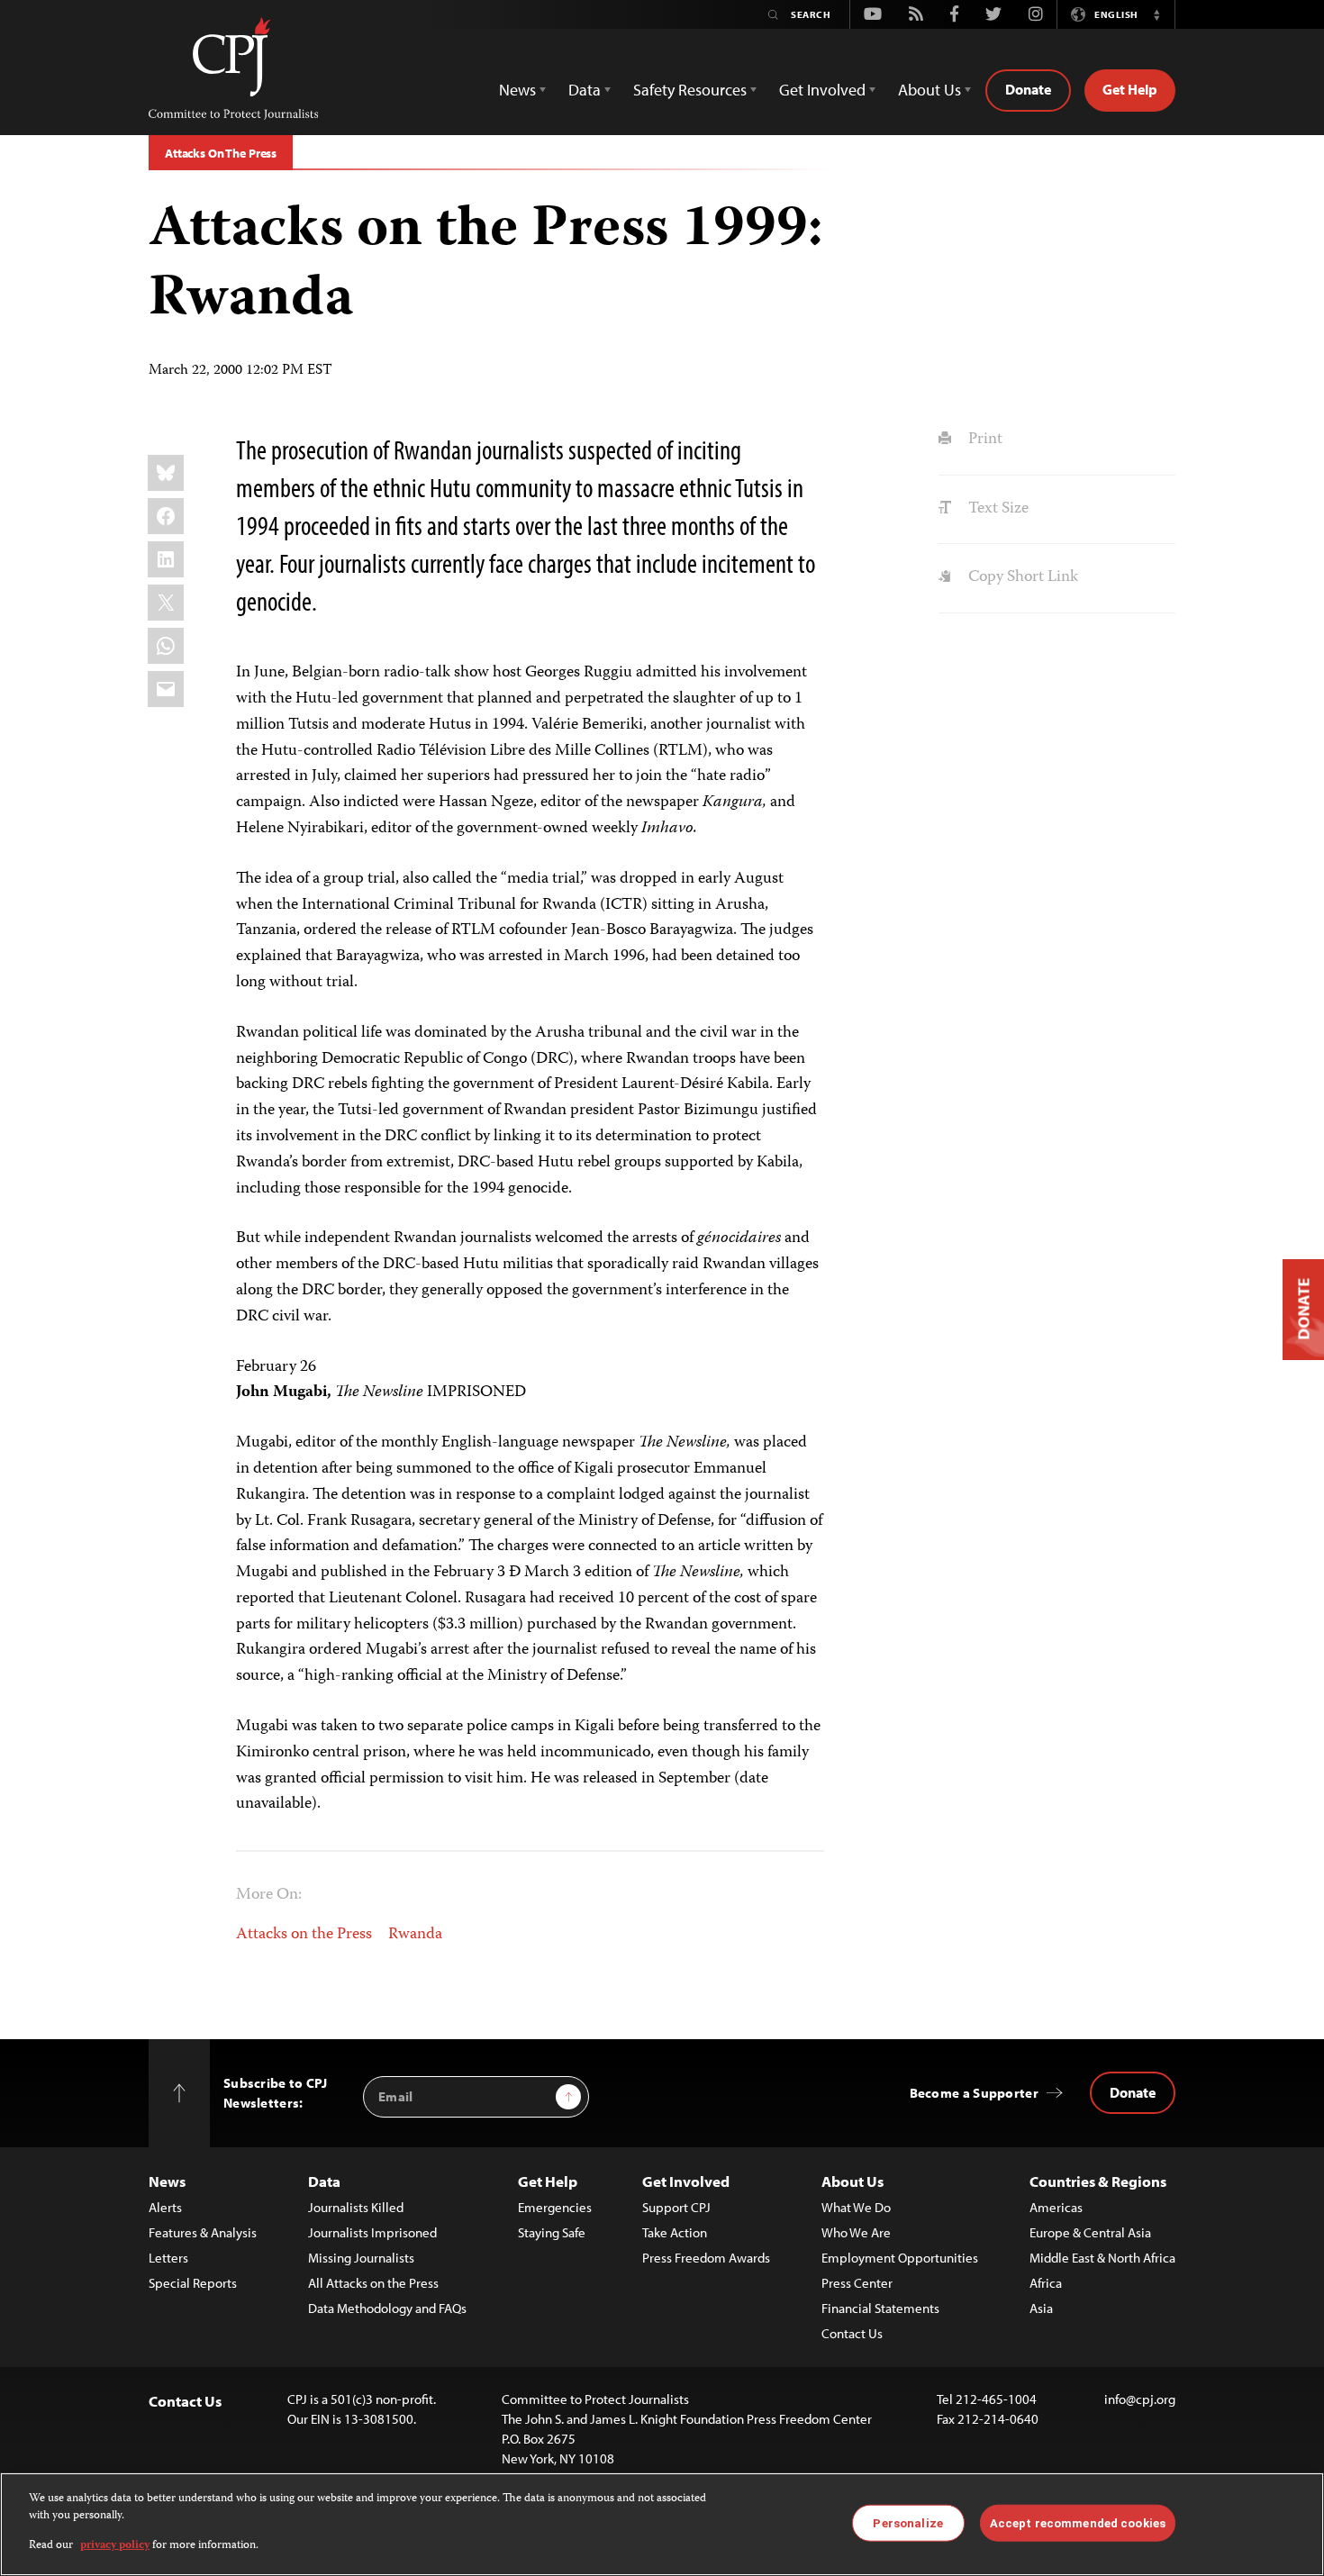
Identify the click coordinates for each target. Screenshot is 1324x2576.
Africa (1046, 2283)
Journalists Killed (356, 2207)
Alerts (165, 2207)
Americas (1056, 2207)
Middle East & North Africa (1102, 2258)
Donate (1028, 89)
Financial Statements (880, 2308)
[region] (662, 2524)
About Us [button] (930, 90)
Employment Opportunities (900, 2258)
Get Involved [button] (822, 90)
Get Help (1130, 89)
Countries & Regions (1098, 2181)
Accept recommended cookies (1078, 2522)
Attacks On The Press (221, 153)
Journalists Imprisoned (372, 2232)
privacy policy (115, 2546)
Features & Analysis (203, 2232)
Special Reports (193, 2283)
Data (324, 2181)
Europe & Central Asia (1090, 2232)
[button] (1156, 14)
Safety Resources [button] (690, 90)
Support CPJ (676, 2207)
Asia (1041, 2308)
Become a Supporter (974, 2093)
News (167, 2181)
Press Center (857, 2283)
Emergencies (555, 2207)
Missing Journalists (361, 2258)
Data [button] (585, 90)
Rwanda (415, 1935)
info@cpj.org (1140, 2399)
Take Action (675, 2232)
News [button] (517, 90)
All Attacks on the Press (373, 2283)
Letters (168, 2258)
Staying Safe (552, 2232)
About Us (852, 2181)
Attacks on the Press (304, 1935)
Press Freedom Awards (706, 2258)
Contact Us (852, 2333)
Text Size (996, 509)
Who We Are (856, 2232)
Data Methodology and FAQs (387, 2308)
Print (983, 440)
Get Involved (686, 2181)
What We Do (856, 2207)
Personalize (907, 2522)
